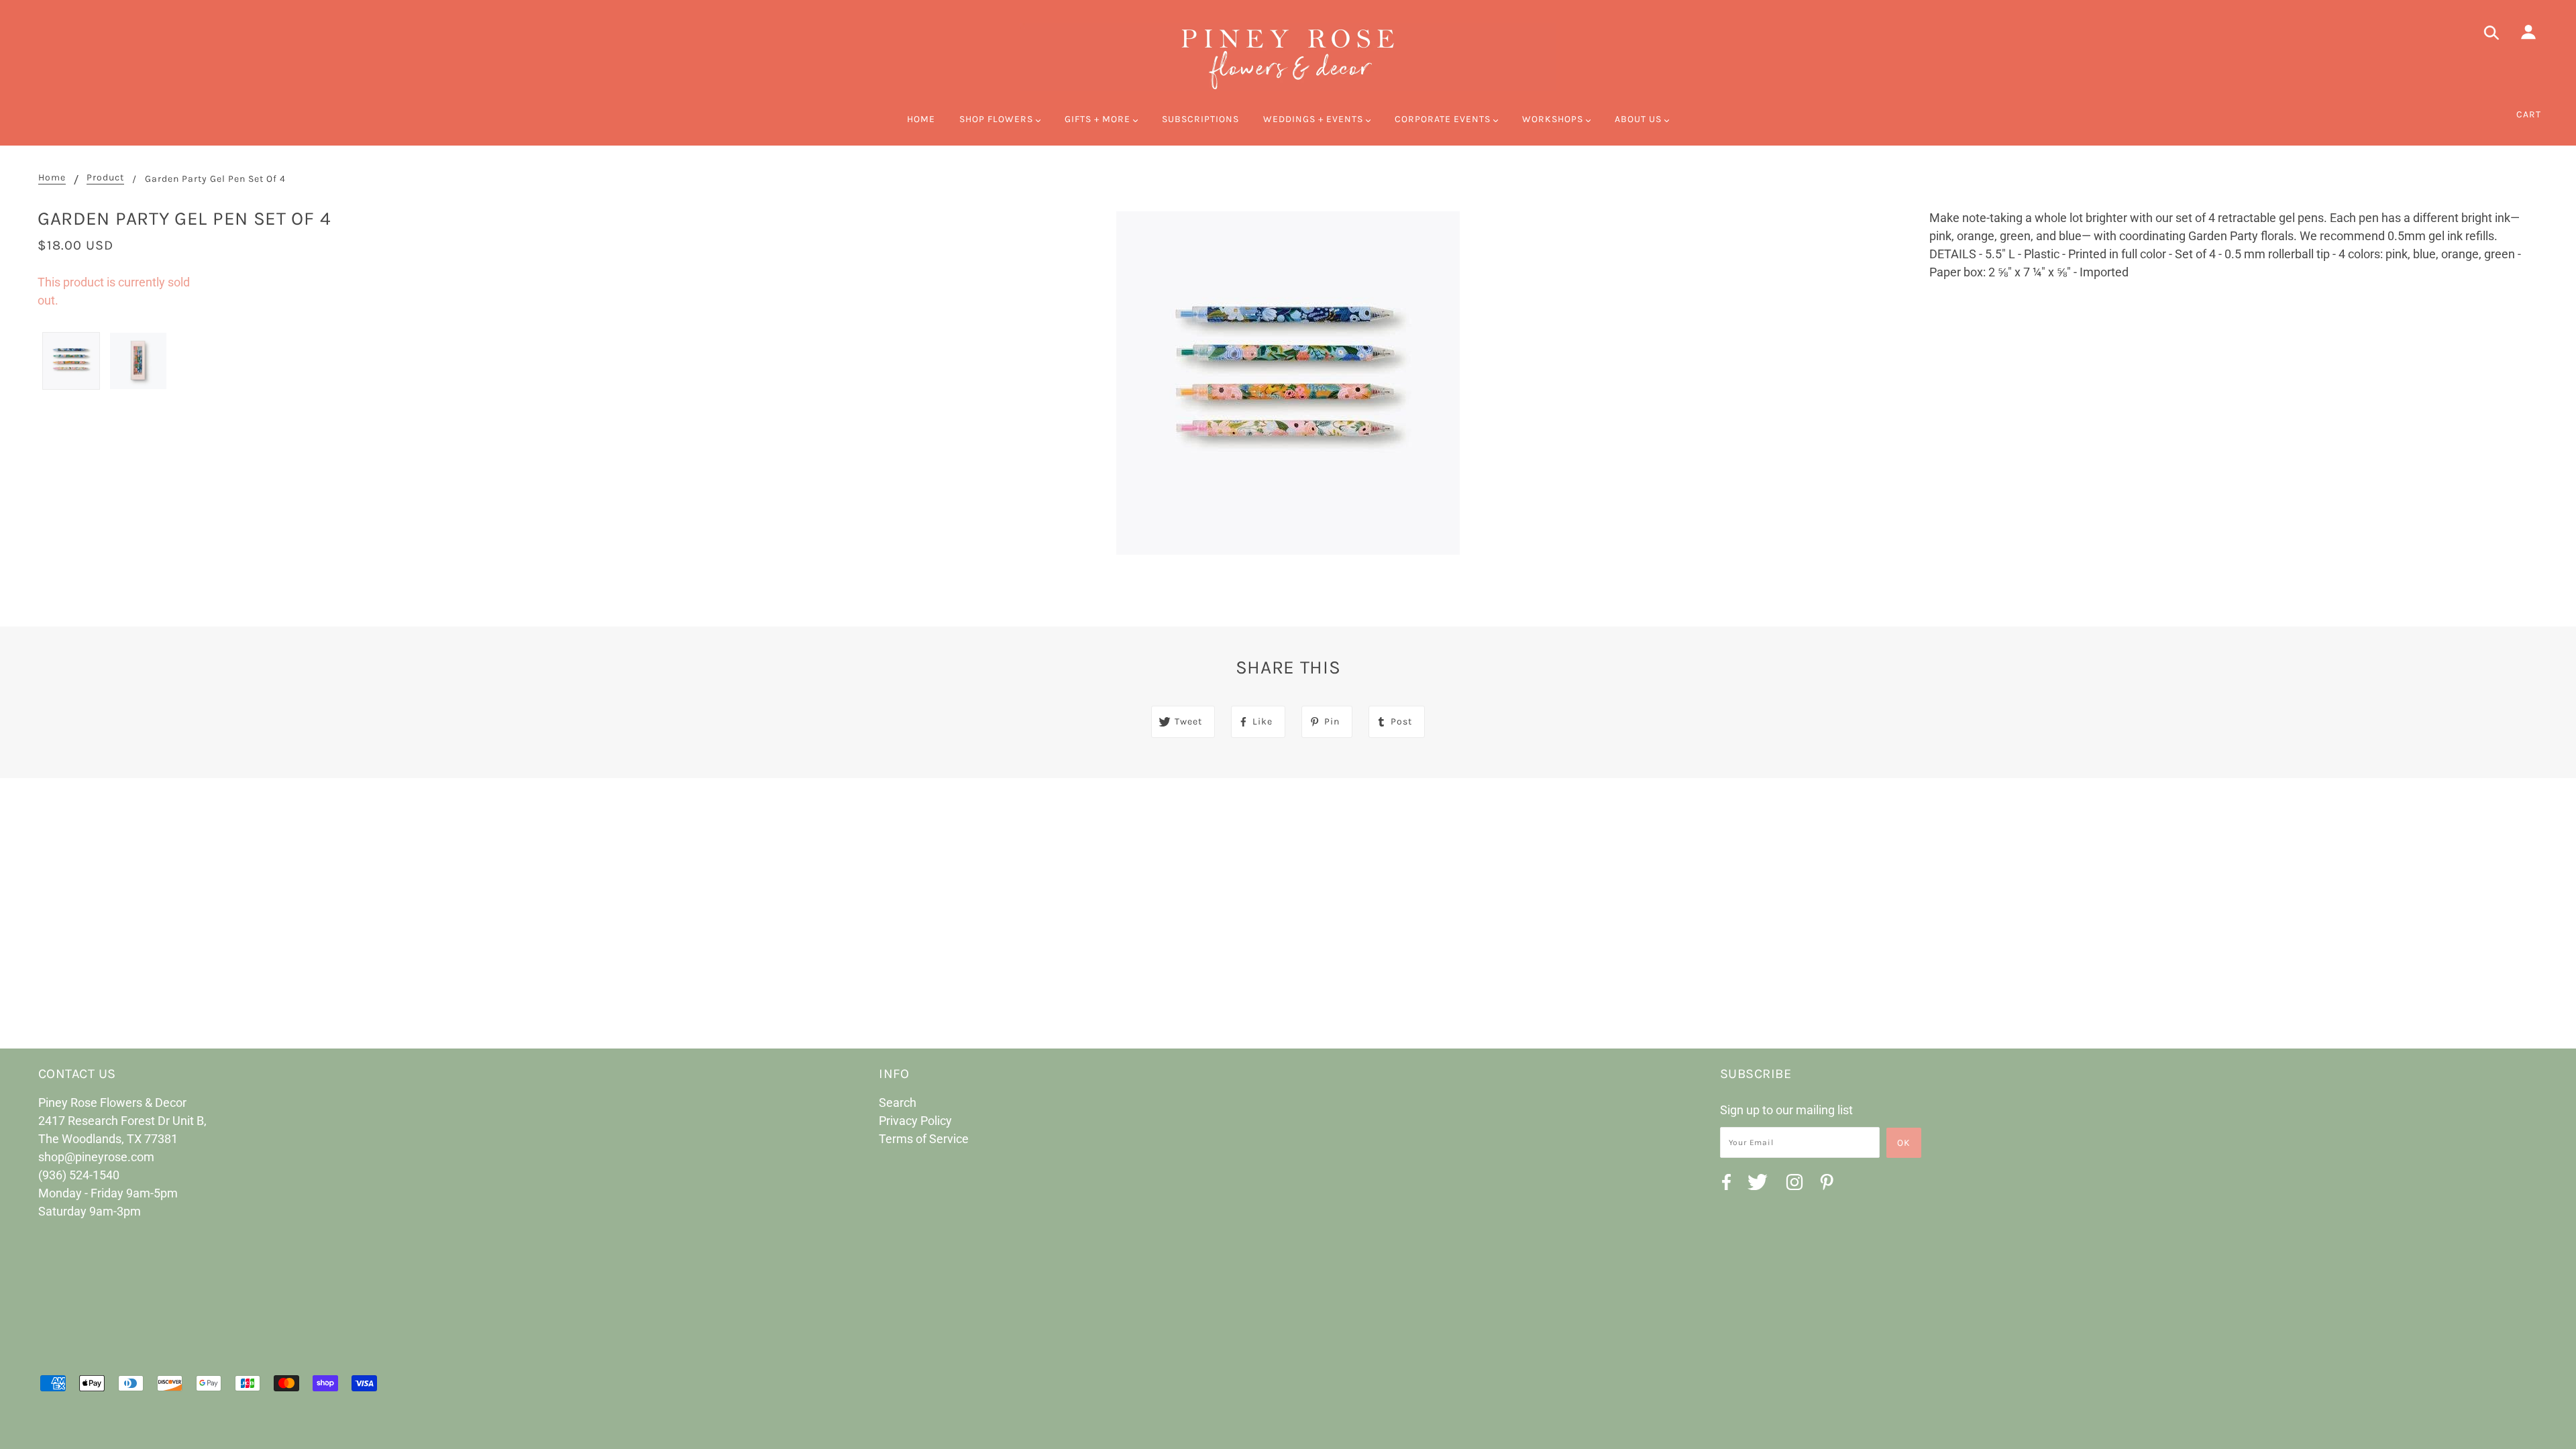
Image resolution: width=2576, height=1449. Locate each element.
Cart (2529, 114)
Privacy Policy (915, 1121)
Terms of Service (924, 1139)
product (105, 178)
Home (52, 178)
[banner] (1288, 57)
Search (898, 1103)
